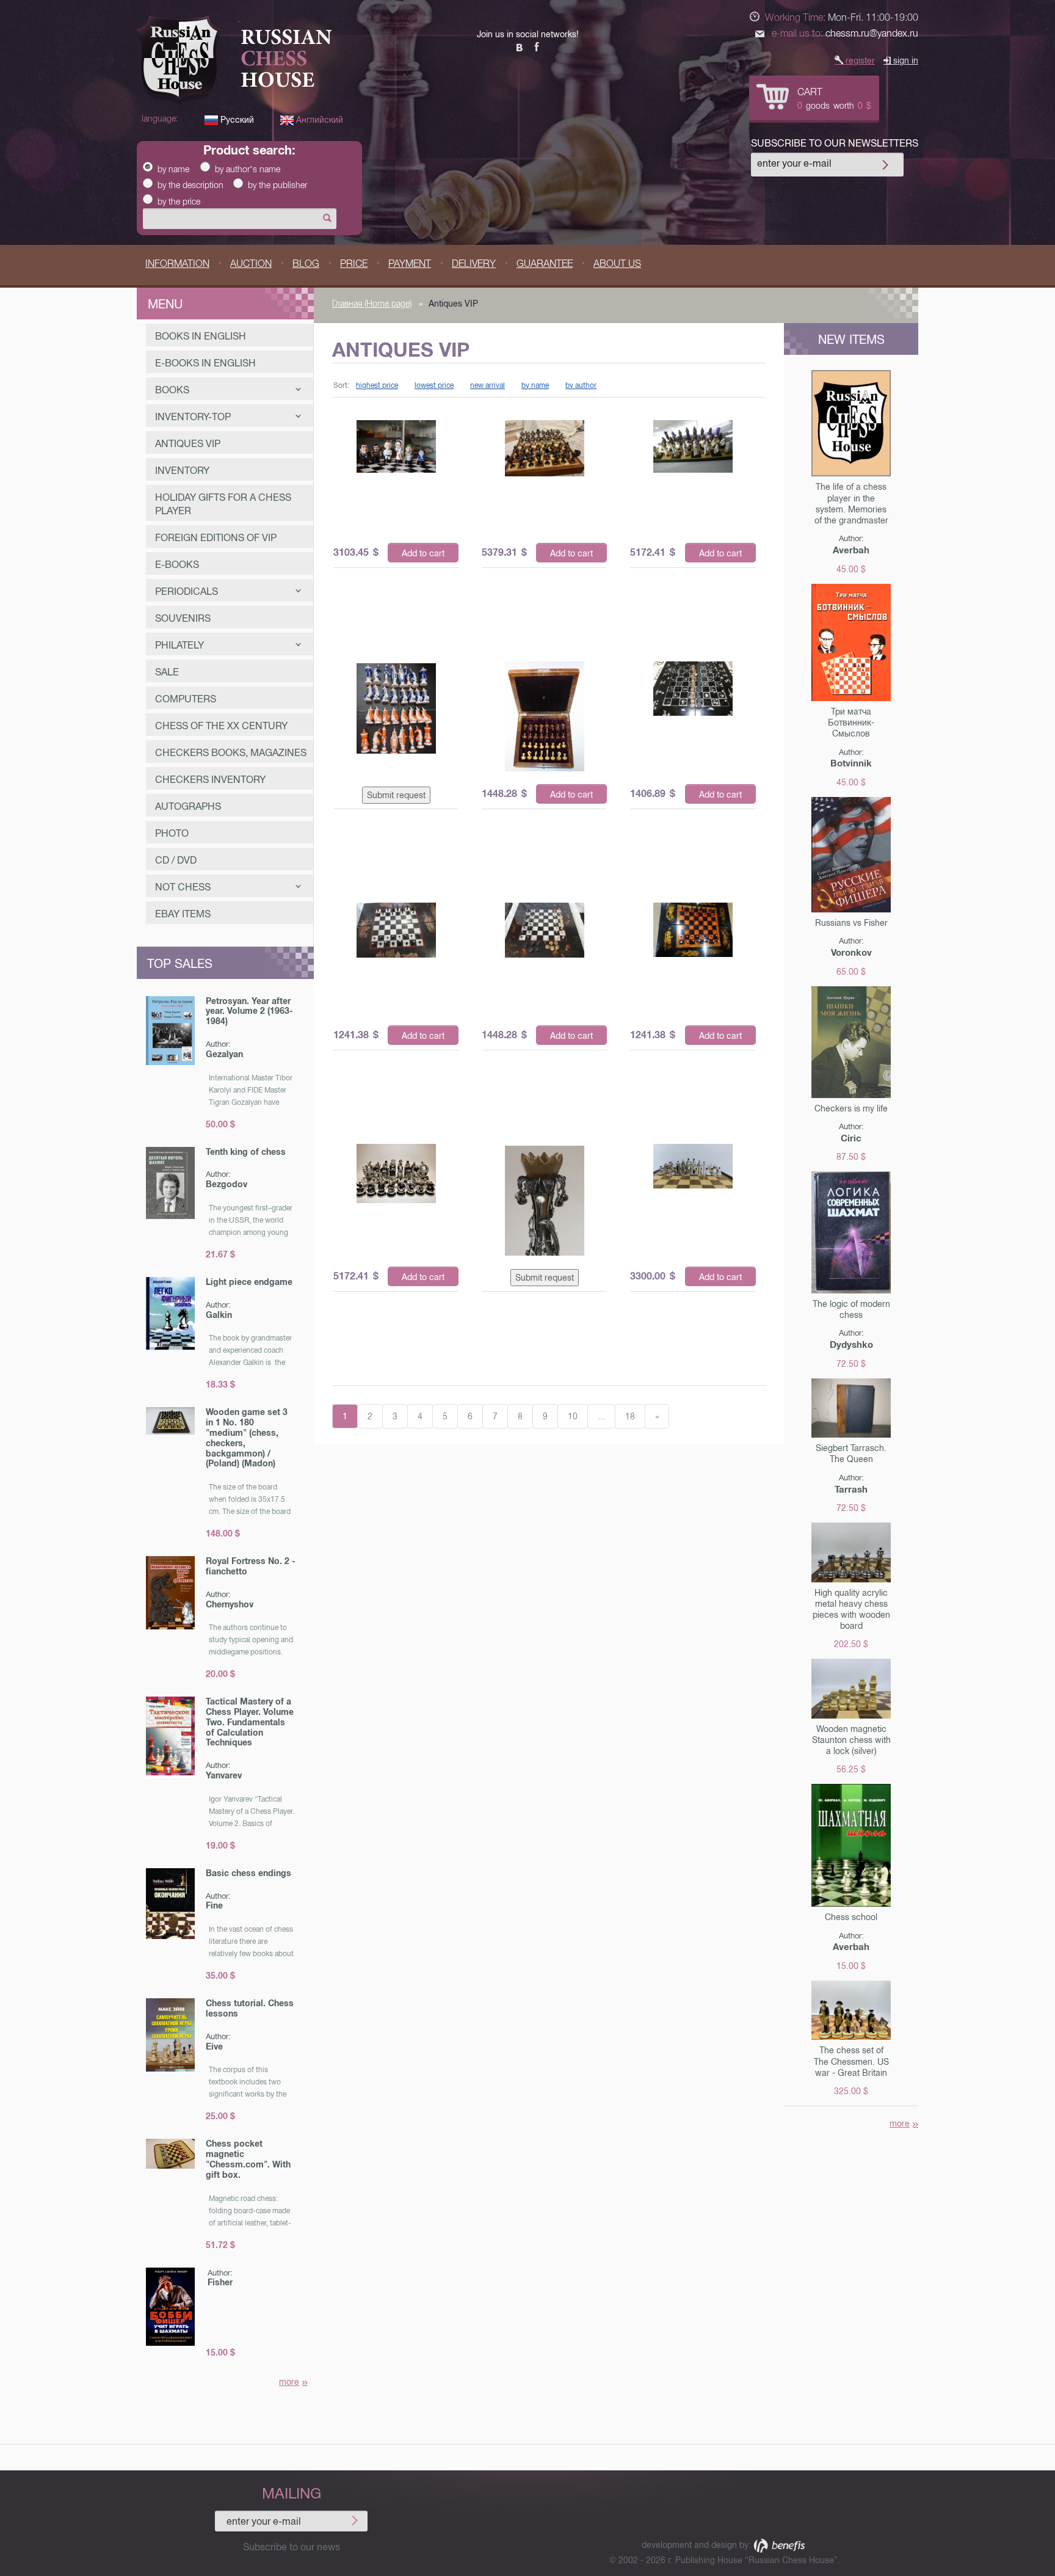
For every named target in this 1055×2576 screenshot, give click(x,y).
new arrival (488, 385)
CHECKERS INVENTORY (210, 780)
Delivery (474, 264)
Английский (318, 120)
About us (617, 264)
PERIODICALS (187, 591)
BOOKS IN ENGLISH (201, 336)
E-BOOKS (177, 565)
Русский (236, 120)
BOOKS (172, 390)
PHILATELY (179, 645)
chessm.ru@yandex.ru (872, 33)
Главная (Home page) (372, 304)
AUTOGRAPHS (188, 806)
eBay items (183, 914)
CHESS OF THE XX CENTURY (221, 726)
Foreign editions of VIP (216, 538)
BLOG (306, 264)
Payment (410, 264)
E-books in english (205, 363)
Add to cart (423, 553)
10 (573, 1416)
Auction (251, 264)
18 (630, 1416)
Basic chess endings (248, 1873)
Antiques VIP (188, 444)
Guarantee (545, 264)
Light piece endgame (249, 1282)
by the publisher (277, 185)
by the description (190, 185)
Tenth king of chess (246, 1152)
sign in (905, 60)
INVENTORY (182, 471)
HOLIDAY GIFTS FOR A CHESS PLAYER (223, 504)
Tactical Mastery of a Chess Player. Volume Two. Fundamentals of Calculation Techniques (250, 1722)
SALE (167, 672)
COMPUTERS (186, 699)
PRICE (354, 264)
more (289, 2382)
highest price (377, 385)
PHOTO (172, 833)
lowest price (434, 385)
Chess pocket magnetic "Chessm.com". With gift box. (248, 2159)
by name (173, 169)
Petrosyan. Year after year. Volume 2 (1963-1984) (249, 1011)
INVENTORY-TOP (193, 417)
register (859, 60)
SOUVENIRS (183, 618)
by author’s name (248, 169)
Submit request (396, 795)
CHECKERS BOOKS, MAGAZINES (231, 753)
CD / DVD (176, 860)
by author (581, 385)
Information (177, 264)
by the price (179, 202)
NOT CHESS (183, 887)
